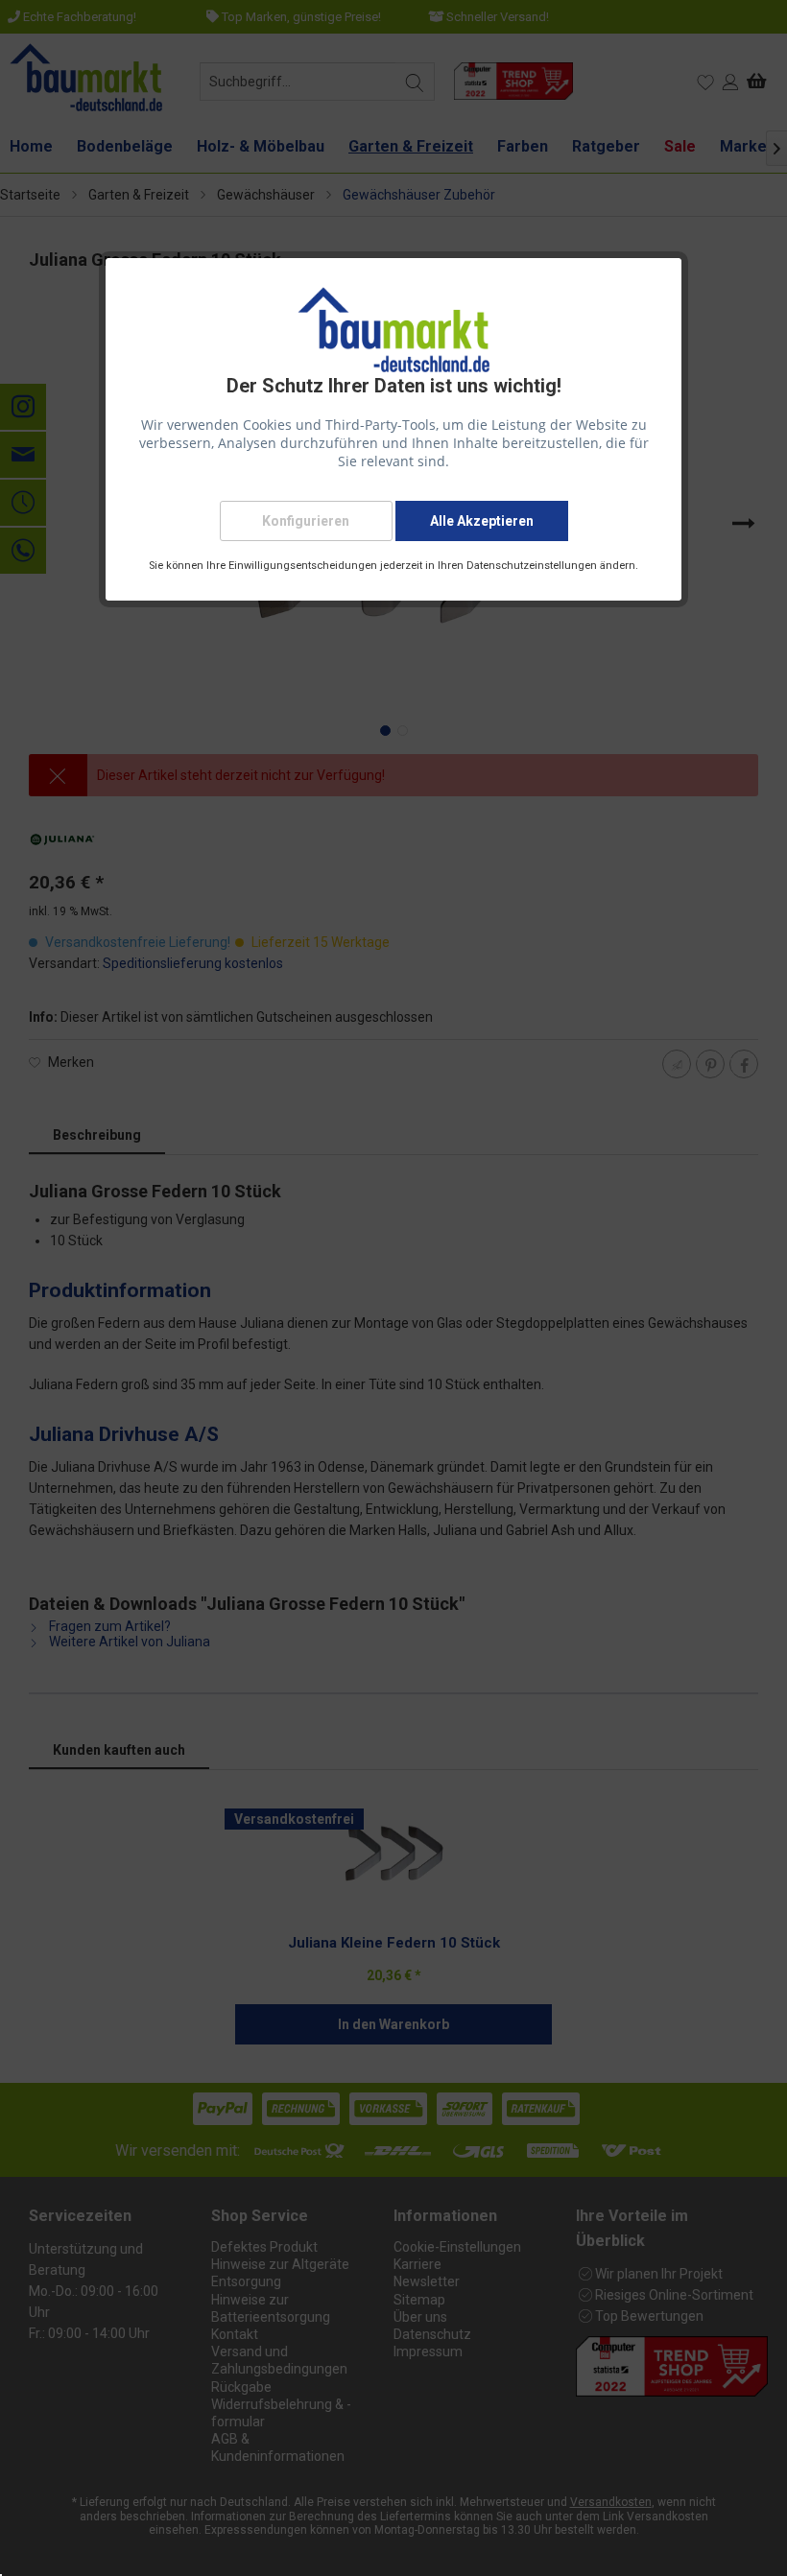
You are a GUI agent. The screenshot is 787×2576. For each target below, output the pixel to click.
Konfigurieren (306, 521)
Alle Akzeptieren (482, 521)
